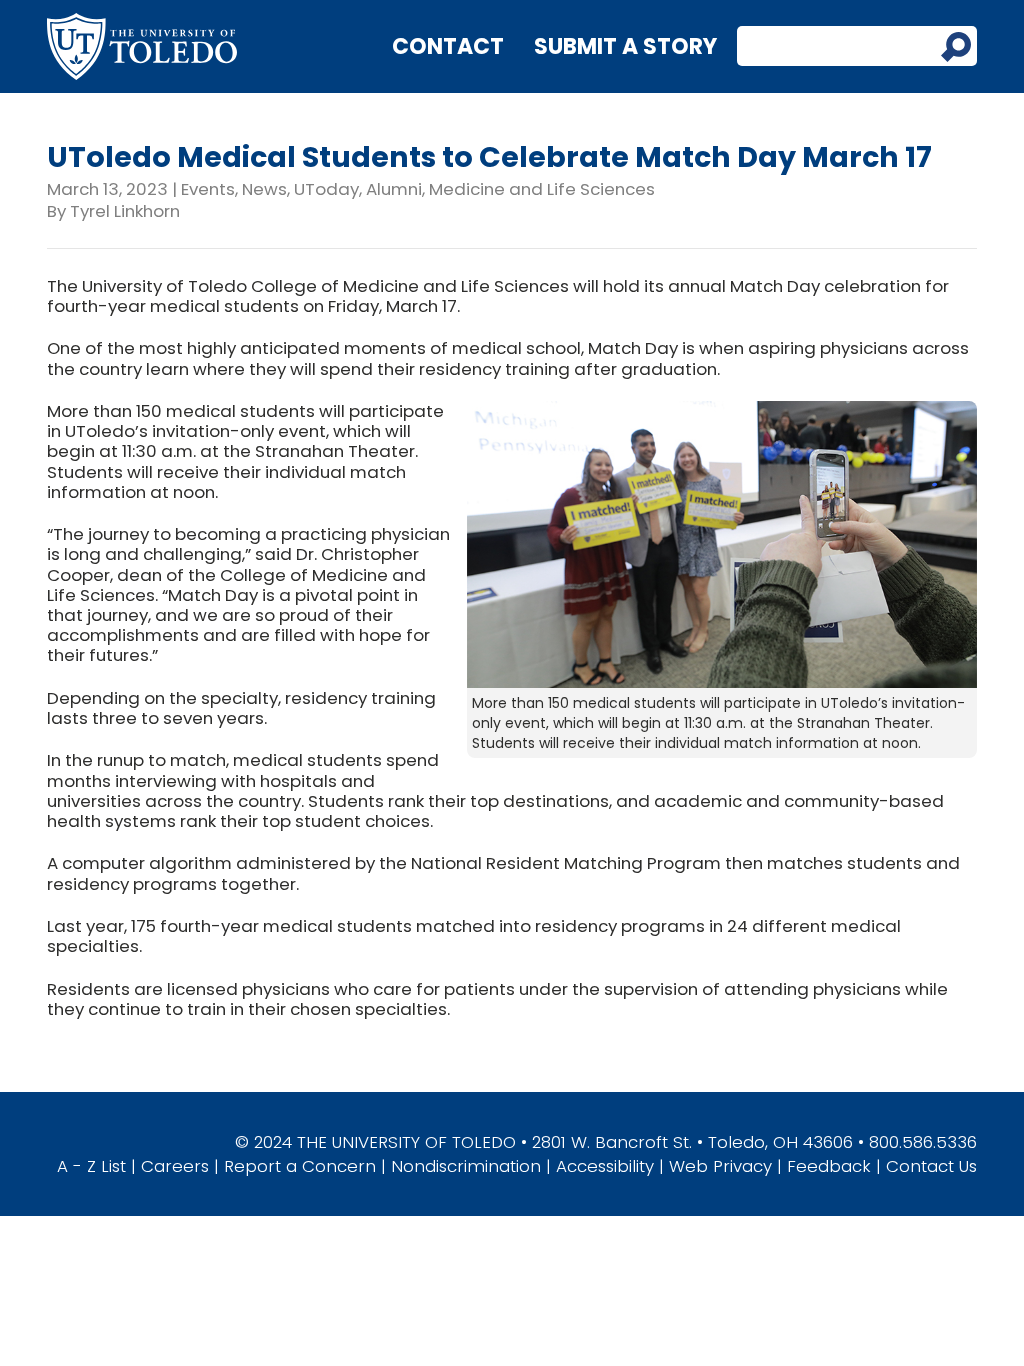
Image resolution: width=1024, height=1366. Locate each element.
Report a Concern (300, 1166)
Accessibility (605, 1166)
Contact (448, 46)
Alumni (394, 189)
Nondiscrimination (466, 1166)
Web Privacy (720, 1166)
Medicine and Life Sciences (542, 189)
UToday (326, 189)
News (264, 189)
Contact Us (931, 1166)
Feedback (829, 1166)
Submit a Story (625, 46)
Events (208, 189)
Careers (175, 1166)
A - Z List (91, 1166)
